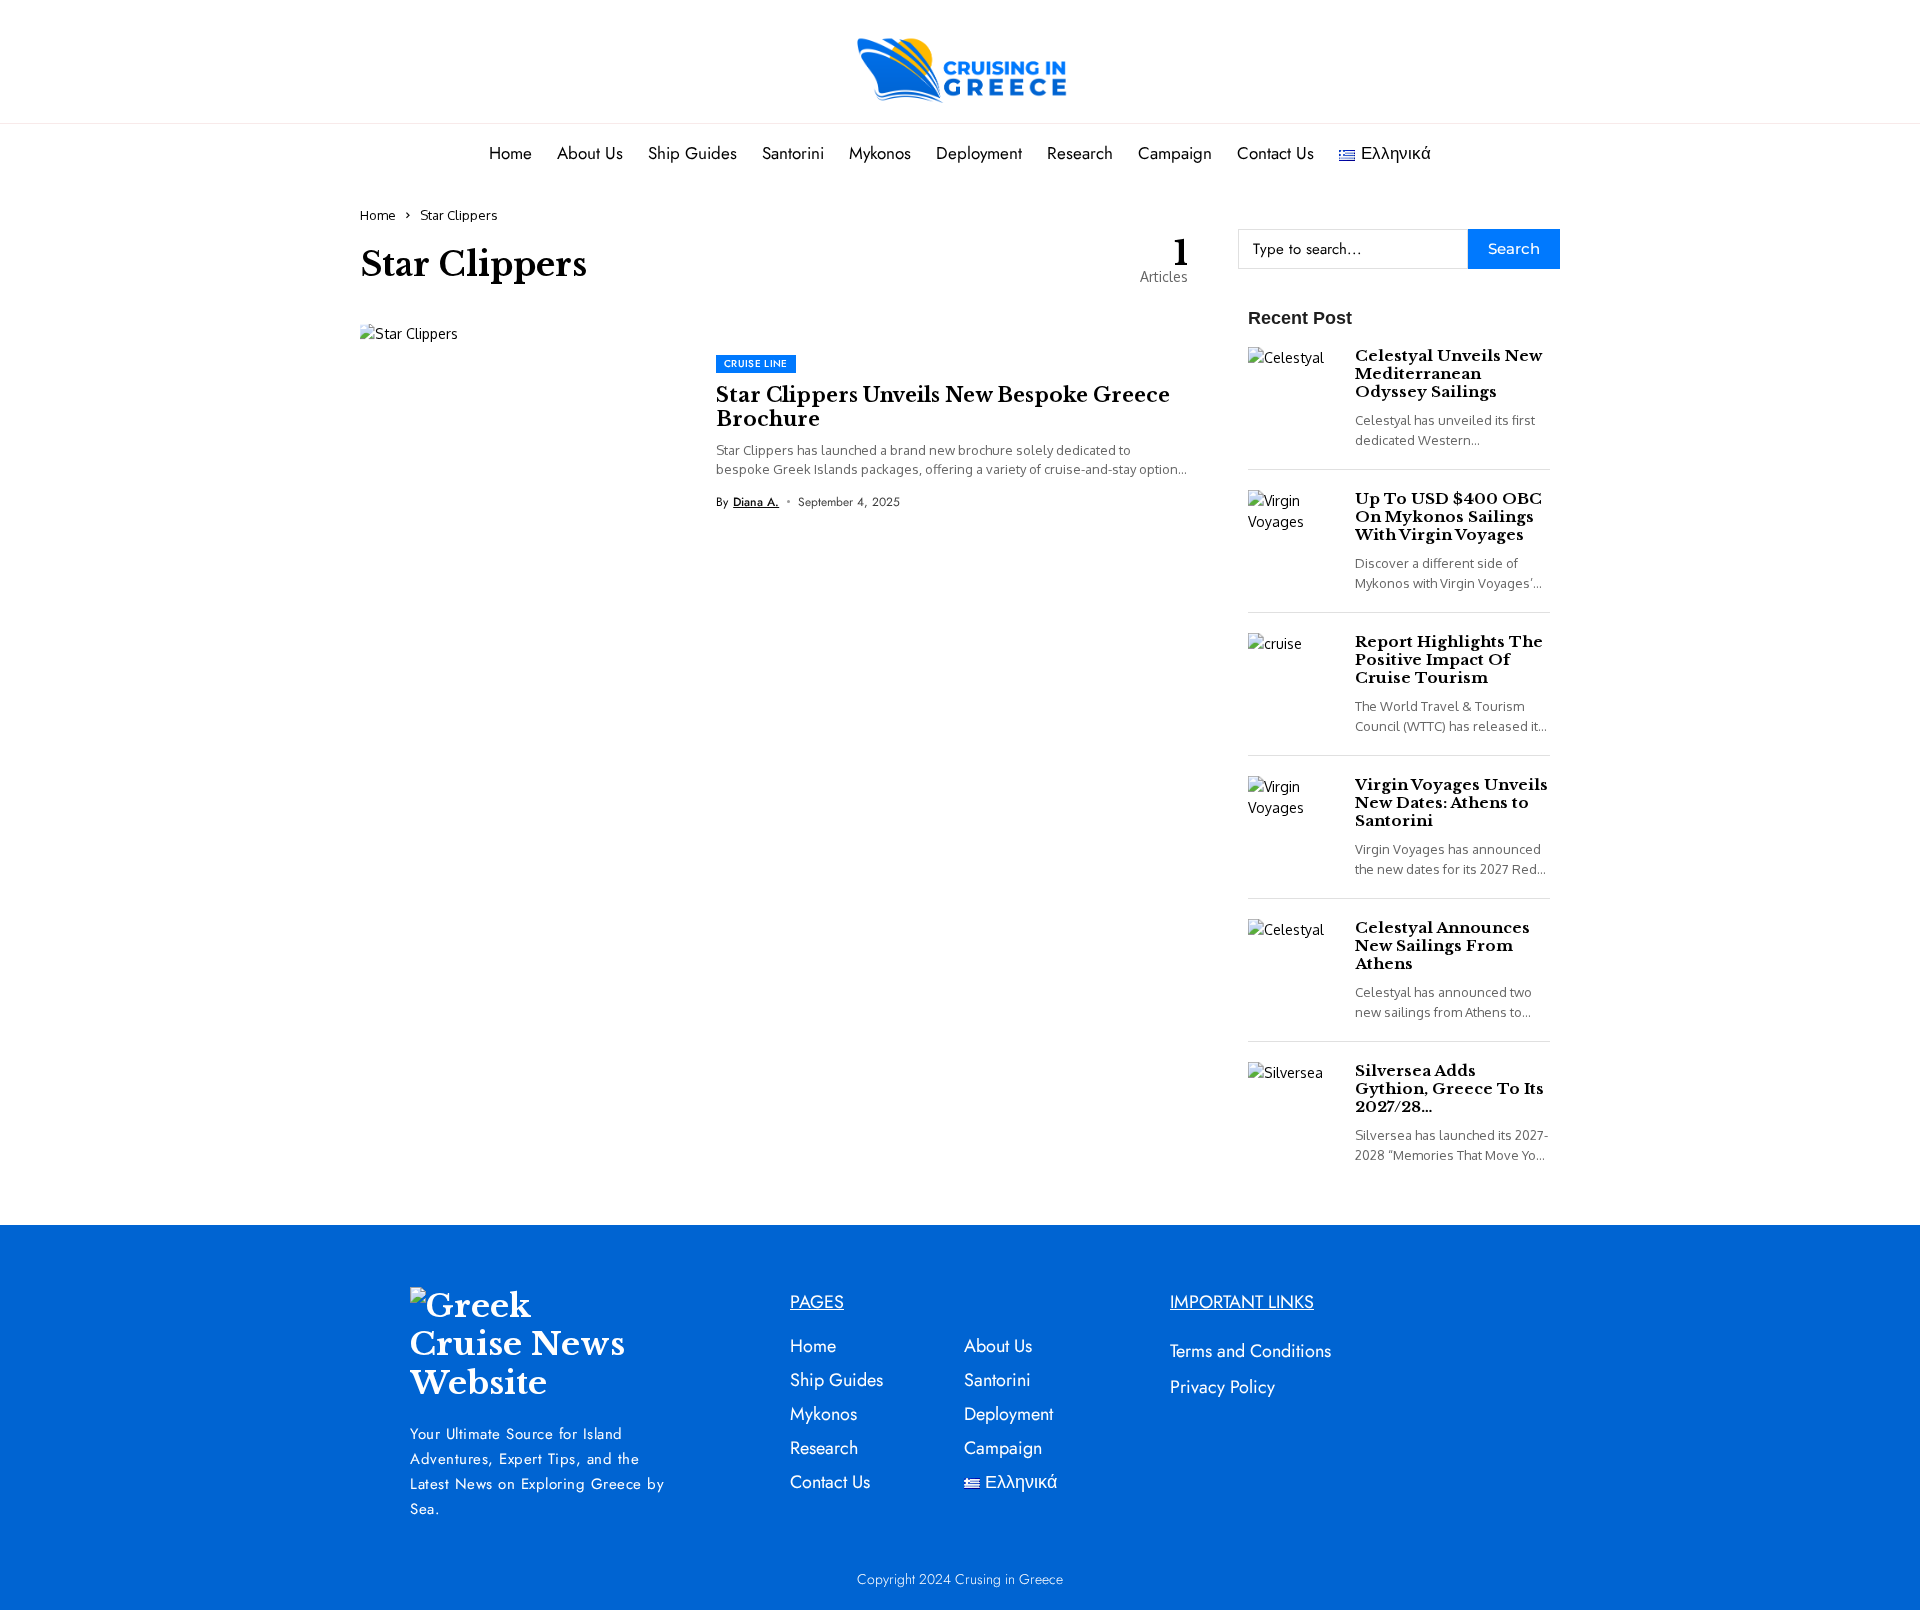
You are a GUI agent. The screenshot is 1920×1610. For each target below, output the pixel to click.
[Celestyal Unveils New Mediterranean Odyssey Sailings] (1292, 375)
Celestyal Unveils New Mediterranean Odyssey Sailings (1448, 373)
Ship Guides (836, 1380)
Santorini (997, 1380)
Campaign (1003, 1448)
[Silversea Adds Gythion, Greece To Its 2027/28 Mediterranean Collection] (1292, 1090)
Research (824, 1448)
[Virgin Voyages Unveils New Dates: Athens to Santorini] (1292, 804)
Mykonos (823, 1414)
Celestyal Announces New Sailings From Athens (1442, 945)
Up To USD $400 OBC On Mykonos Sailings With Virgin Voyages (1448, 516)
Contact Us (830, 1482)
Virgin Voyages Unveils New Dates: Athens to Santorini (1451, 802)
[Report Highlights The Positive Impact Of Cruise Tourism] (1292, 661)
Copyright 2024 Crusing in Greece (960, 1579)
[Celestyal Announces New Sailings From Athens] (1292, 947)
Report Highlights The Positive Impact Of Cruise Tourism (1449, 659)
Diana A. (756, 502)
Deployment (1008, 1414)
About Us (998, 1346)
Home (378, 215)
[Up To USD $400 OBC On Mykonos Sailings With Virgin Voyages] (1292, 518)
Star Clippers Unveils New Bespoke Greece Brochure (943, 407)
